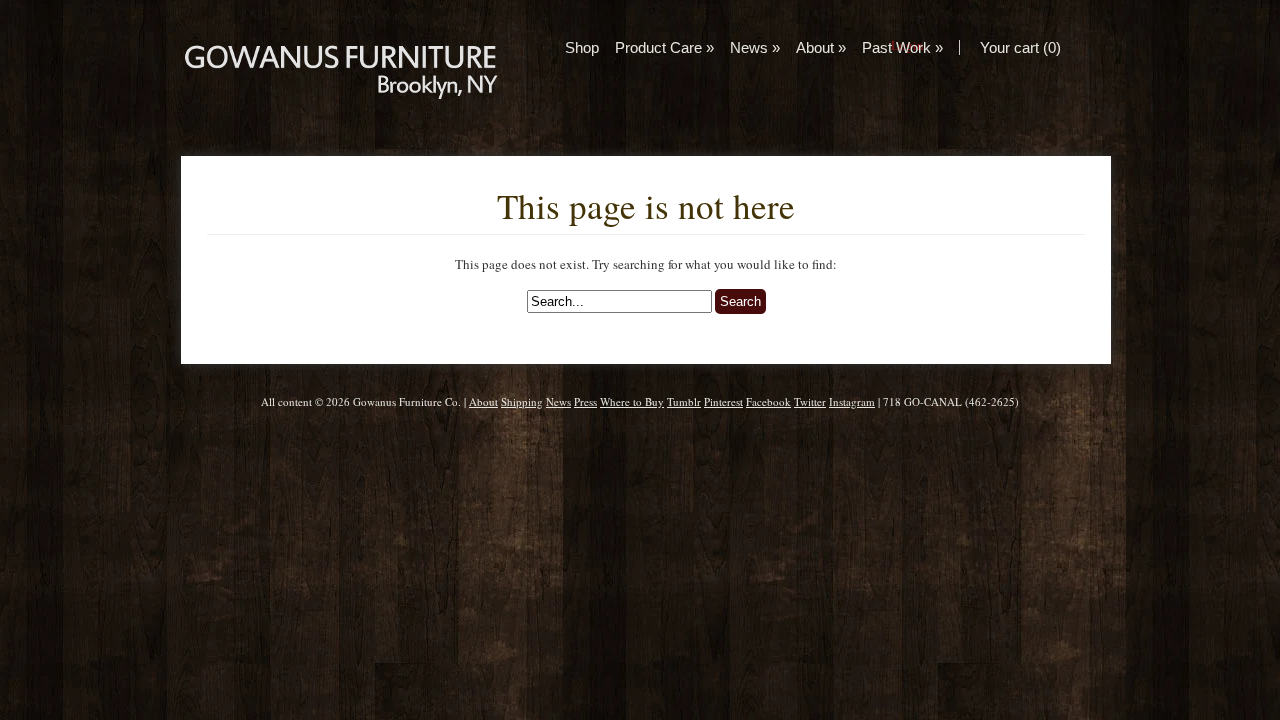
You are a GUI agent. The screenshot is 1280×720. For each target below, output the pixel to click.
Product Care (664, 47)
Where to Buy (632, 401)
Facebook (768, 401)
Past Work (902, 47)
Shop (582, 47)
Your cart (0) (1020, 47)
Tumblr (684, 401)
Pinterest (723, 401)
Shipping (522, 401)
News (755, 47)
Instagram (852, 401)
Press (585, 401)
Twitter (810, 401)
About (821, 47)
